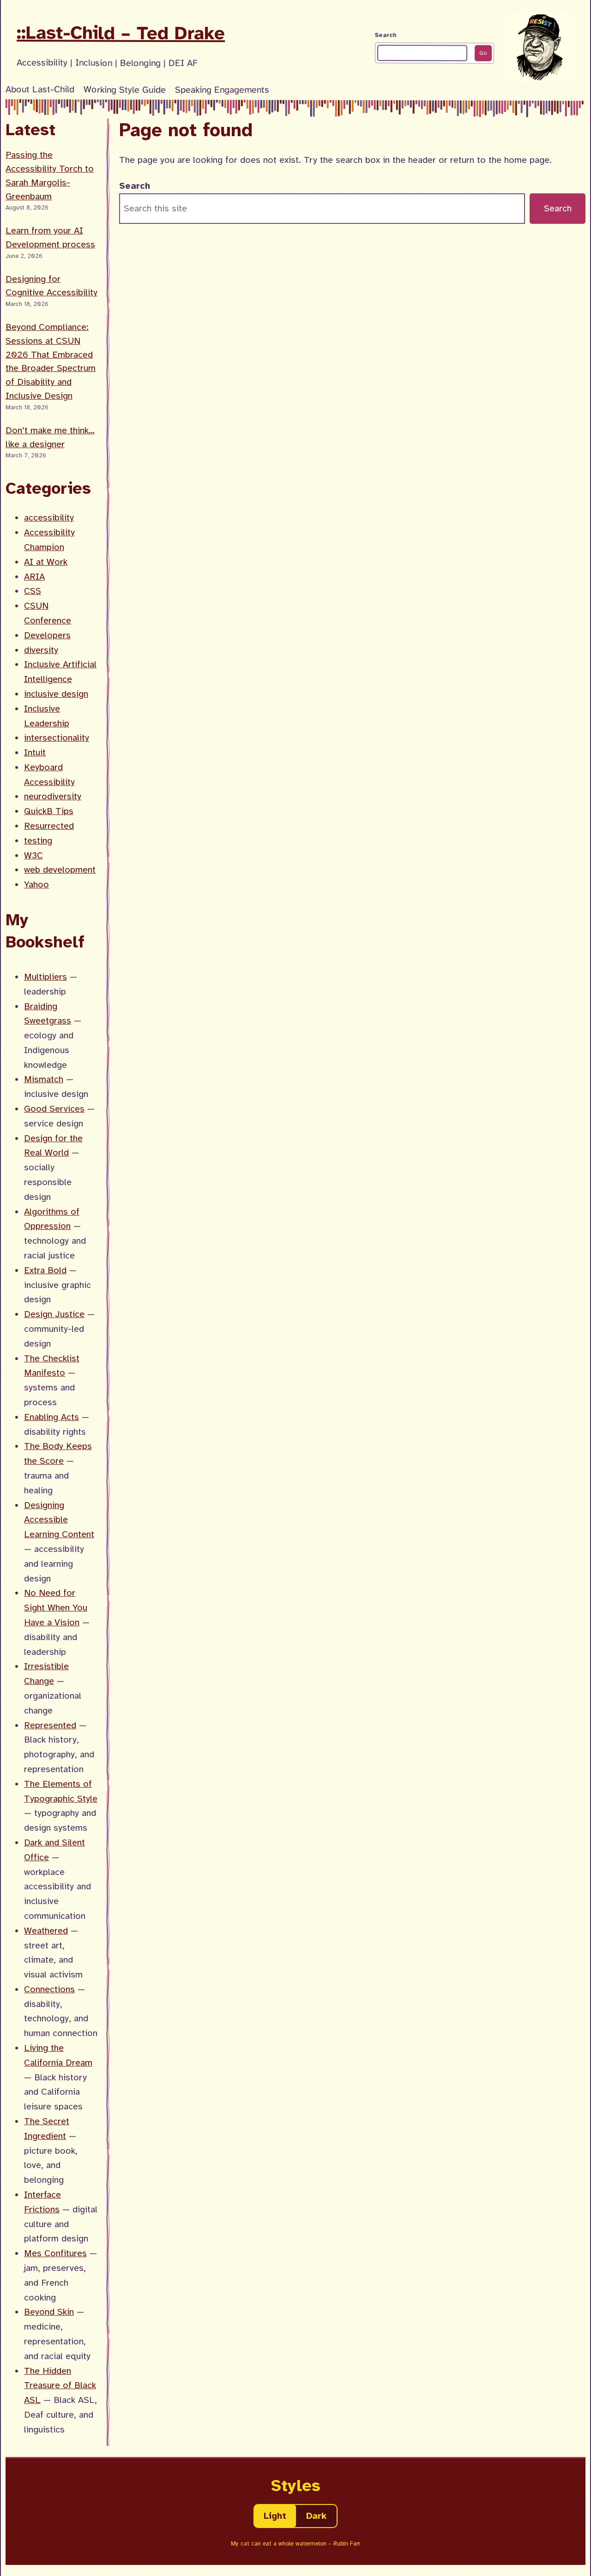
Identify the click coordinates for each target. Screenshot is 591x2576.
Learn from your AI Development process (50, 237)
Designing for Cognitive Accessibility (51, 286)
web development (60, 870)
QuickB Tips (49, 811)
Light (275, 2516)
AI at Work (46, 562)
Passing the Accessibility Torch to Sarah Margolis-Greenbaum (50, 175)
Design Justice (54, 1314)
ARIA (34, 577)
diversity (41, 650)
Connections (49, 1989)
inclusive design (56, 694)
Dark (316, 2516)
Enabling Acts (51, 1417)
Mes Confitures (55, 2253)
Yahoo (36, 884)
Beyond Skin (49, 2312)
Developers (47, 635)
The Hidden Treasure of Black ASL (60, 2386)
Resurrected (49, 826)
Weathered (46, 1931)
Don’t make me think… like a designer (50, 437)
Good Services (54, 1109)
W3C (33, 855)
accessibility (49, 518)
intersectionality (57, 738)
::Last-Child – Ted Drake (121, 33)
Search (386, 35)
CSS (33, 591)
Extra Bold (45, 1270)
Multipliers (45, 977)
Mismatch (44, 1079)
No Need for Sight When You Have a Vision (56, 1608)
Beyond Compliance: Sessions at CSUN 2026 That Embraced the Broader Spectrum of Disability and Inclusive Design (51, 361)
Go (483, 53)
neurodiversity (53, 796)
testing (38, 841)
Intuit (35, 752)
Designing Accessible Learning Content (59, 1520)
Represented (50, 1725)
